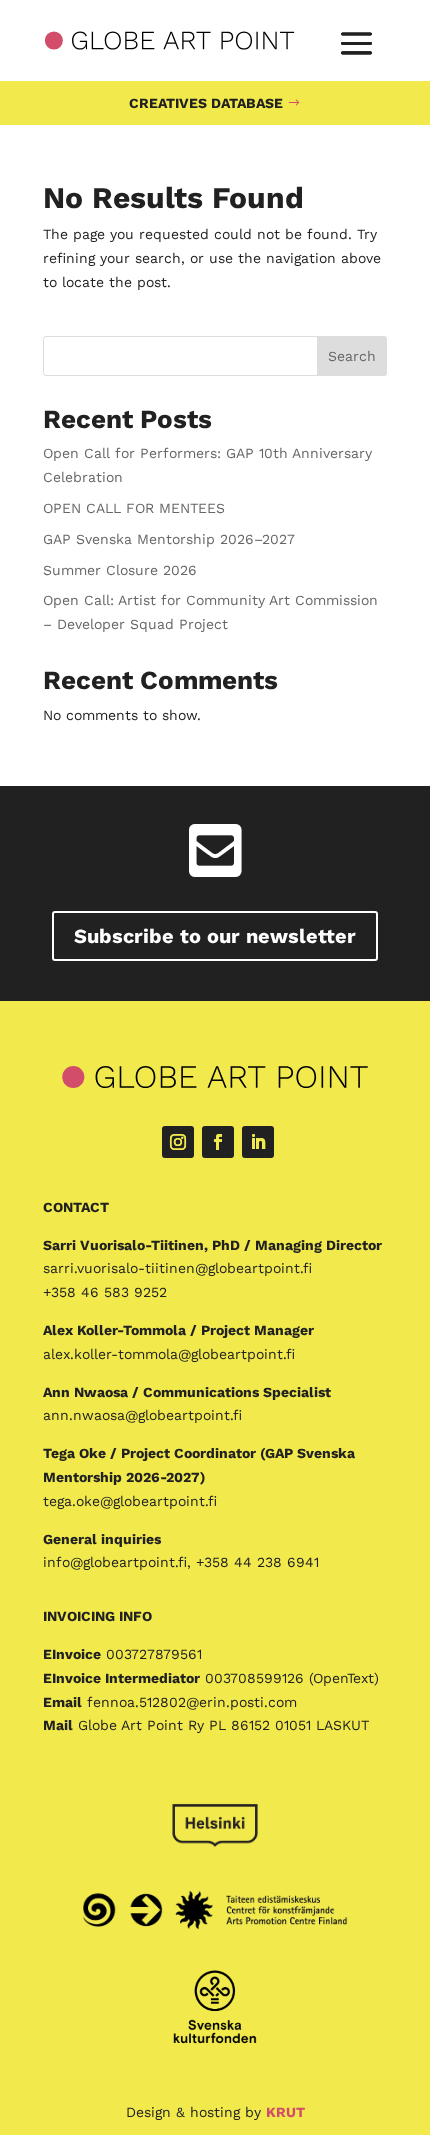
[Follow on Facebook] (218, 1142)
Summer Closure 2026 (120, 570)
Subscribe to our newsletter (215, 936)
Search (352, 356)
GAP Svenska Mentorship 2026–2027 (171, 539)
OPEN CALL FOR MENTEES (134, 508)
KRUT (285, 2112)
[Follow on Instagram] (178, 1142)
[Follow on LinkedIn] (258, 1142)
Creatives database (206, 103)
